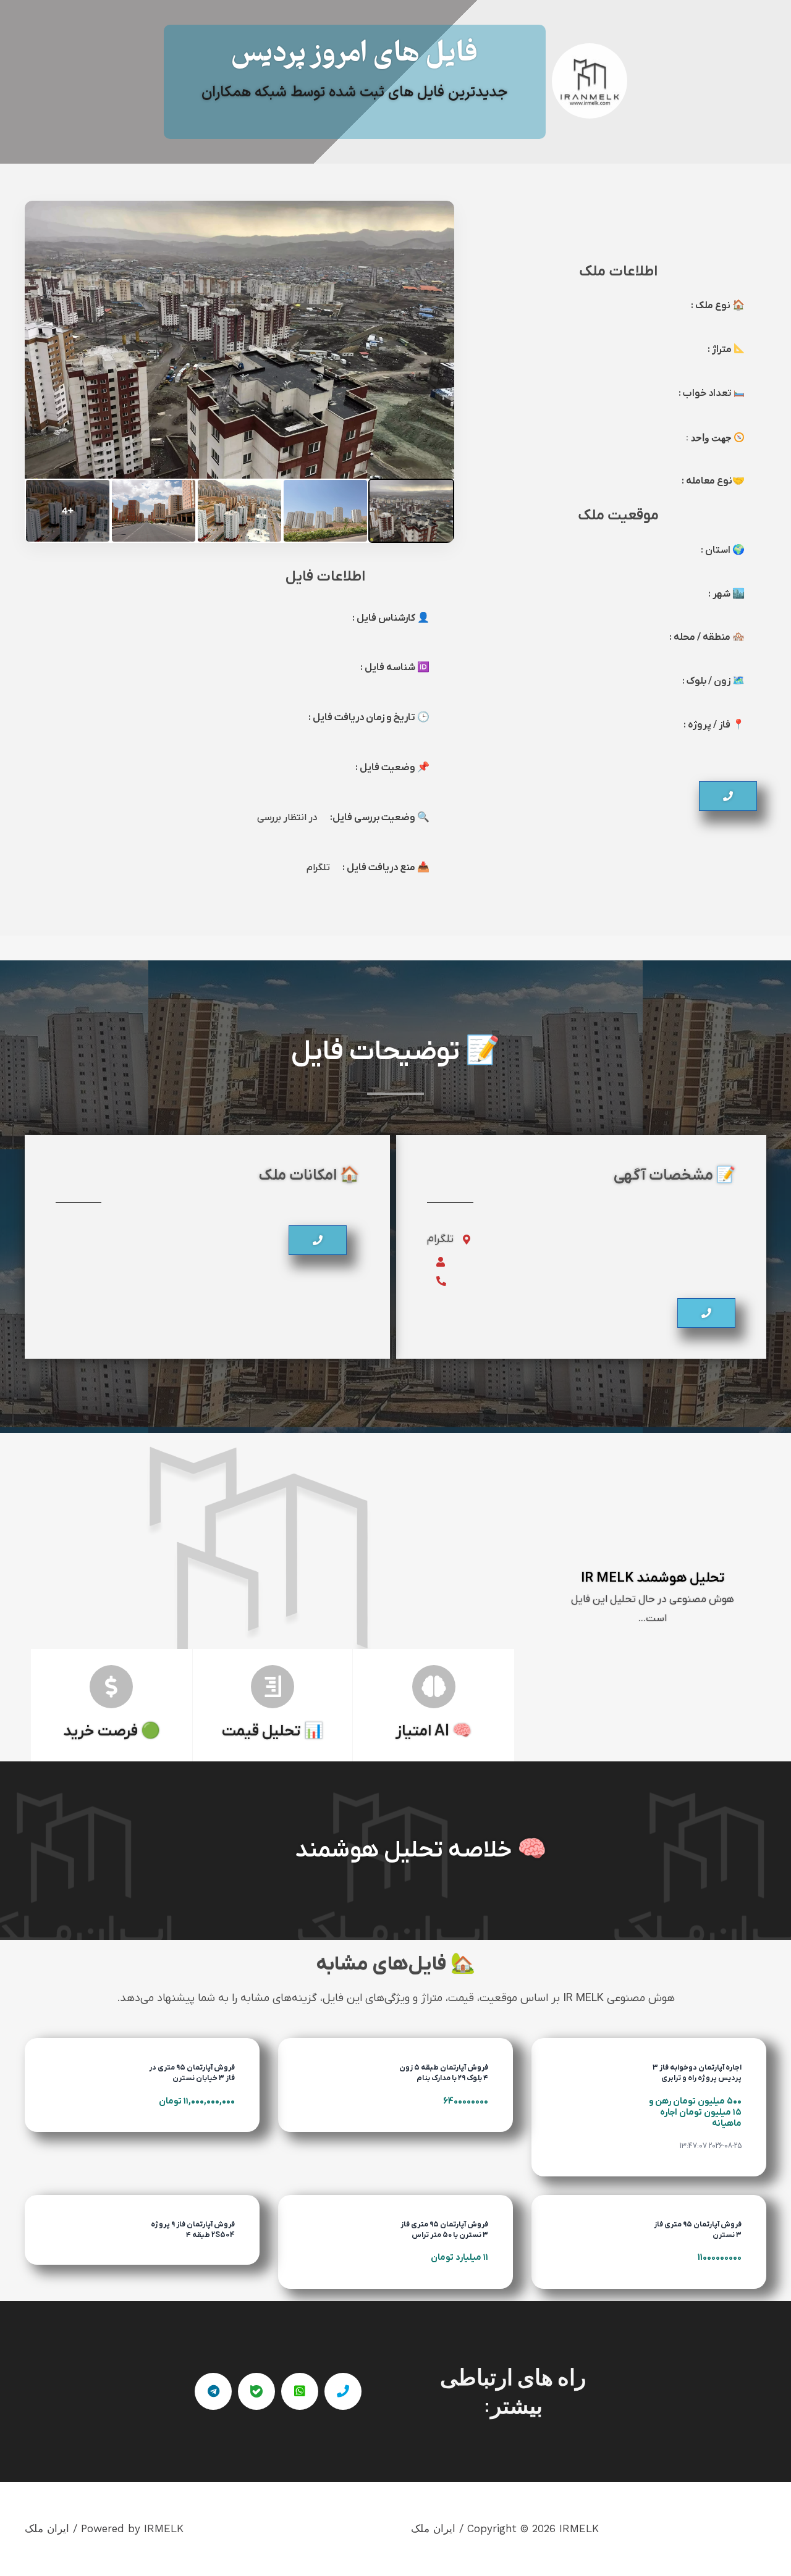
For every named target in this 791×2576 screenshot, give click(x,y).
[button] (728, 796)
